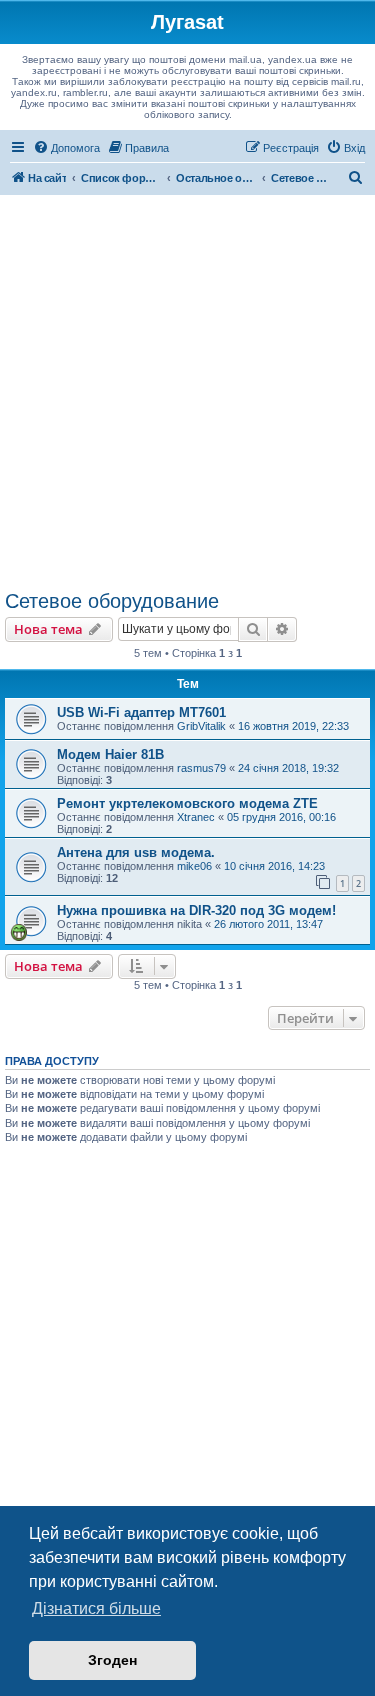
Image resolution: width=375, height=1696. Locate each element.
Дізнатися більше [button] (96, 1608)
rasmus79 (201, 768)
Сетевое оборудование (112, 601)
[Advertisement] (187, 392)
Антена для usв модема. (136, 852)
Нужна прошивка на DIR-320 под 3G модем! (196, 910)
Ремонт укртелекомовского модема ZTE (187, 803)
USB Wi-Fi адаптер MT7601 (141, 712)
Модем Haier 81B (110, 754)
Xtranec (196, 817)
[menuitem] (66, 148)
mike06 (194, 866)
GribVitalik (201, 726)
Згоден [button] (112, 1660)
